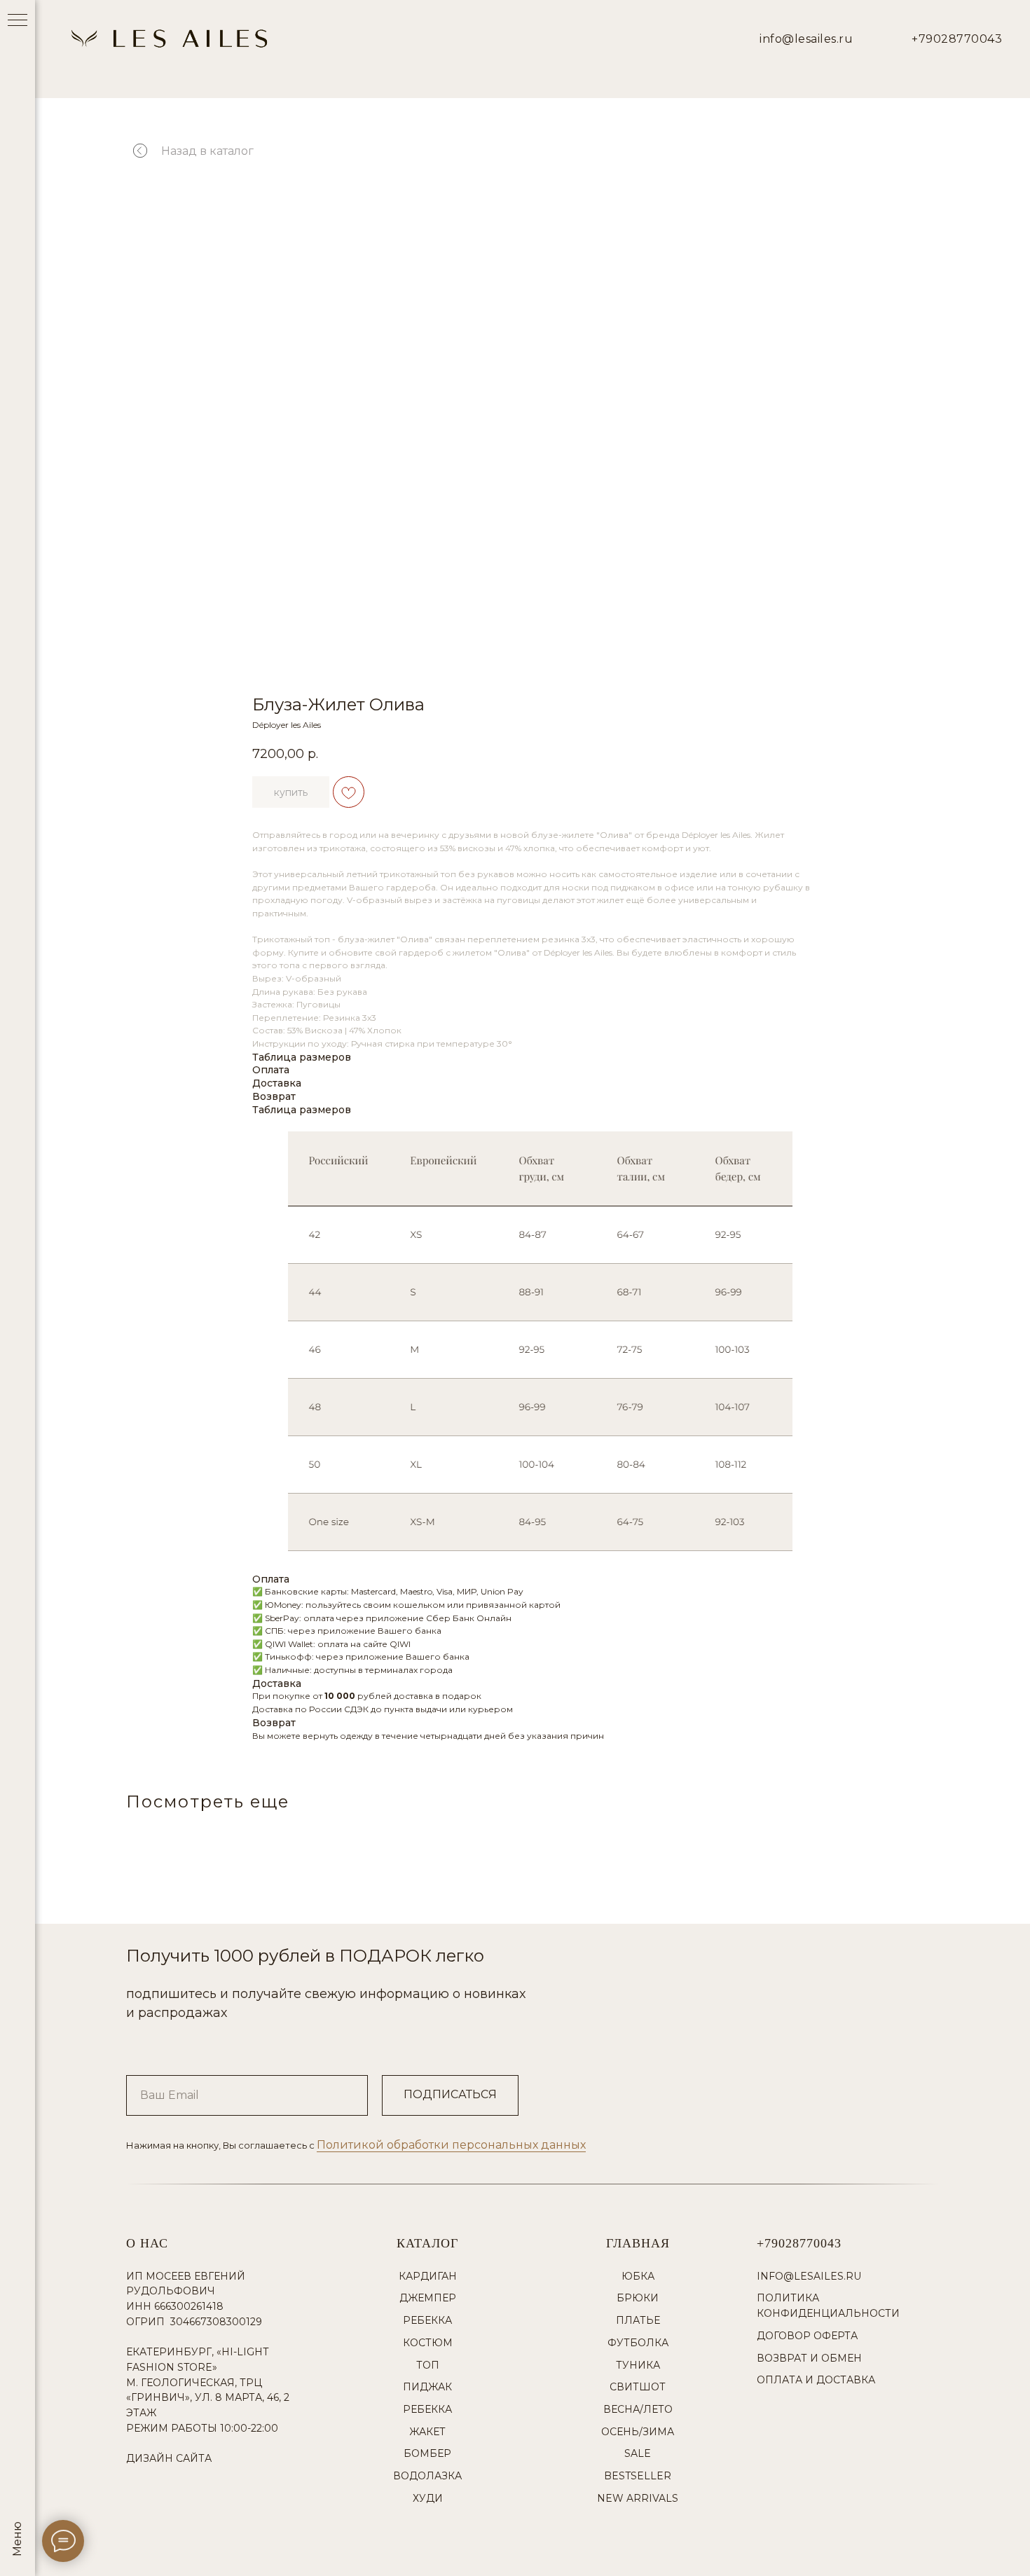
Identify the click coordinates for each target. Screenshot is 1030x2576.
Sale (638, 2453)
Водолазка (427, 2476)
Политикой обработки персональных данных (451, 2145)
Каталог (427, 2243)
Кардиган (428, 2276)
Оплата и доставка (816, 2380)
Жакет (427, 2432)
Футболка (638, 2343)
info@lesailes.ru (806, 39)
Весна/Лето (638, 2409)
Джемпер (428, 2298)
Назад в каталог (207, 151)
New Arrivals (638, 2498)
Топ (428, 2365)
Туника (638, 2365)
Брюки (638, 2298)
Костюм (428, 2343)
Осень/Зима (638, 2432)
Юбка (638, 2276)
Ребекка (427, 2320)
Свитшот (638, 2387)
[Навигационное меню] (18, 21)
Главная (638, 2243)
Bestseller (638, 2476)
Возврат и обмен (809, 2358)
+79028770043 (957, 39)
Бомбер (427, 2453)
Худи (428, 2498)
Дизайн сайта (169, 2458)
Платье (638, 2320)
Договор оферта (807, 2336)
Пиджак (427, 2387)
